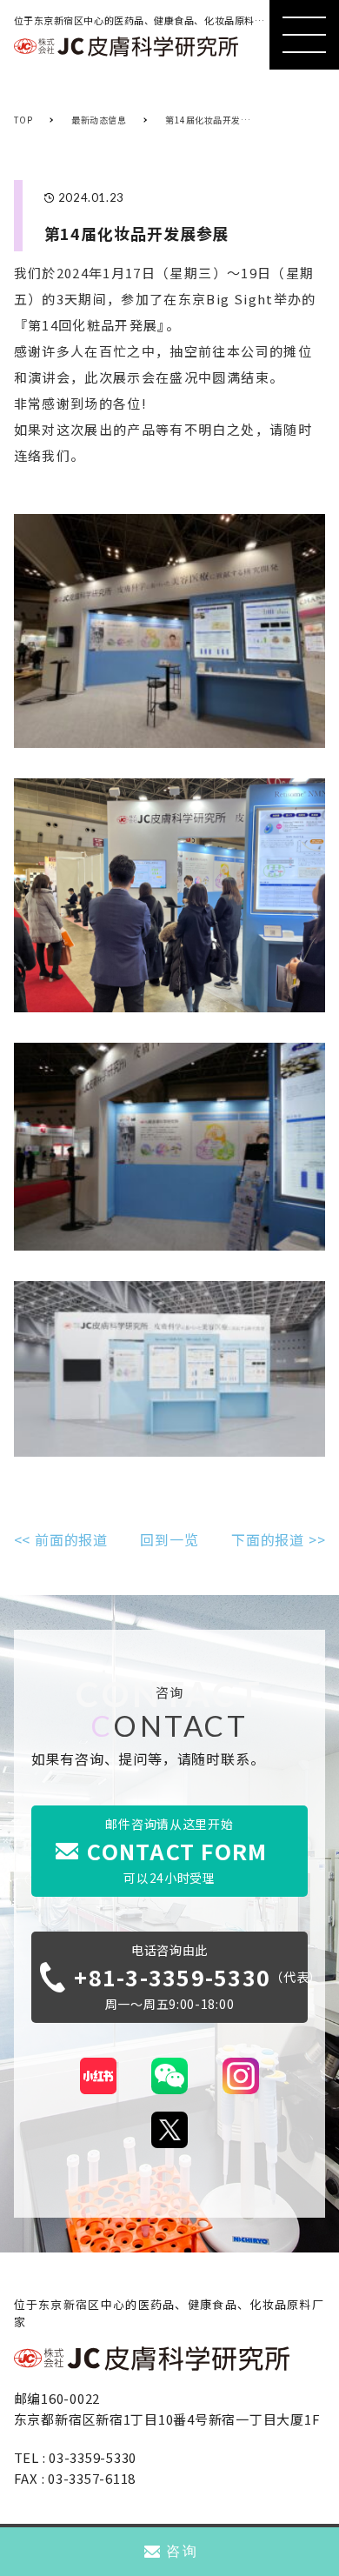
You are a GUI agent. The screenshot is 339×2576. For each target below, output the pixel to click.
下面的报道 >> (278, 1539)
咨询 (182, 2551)
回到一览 (169, 1539)
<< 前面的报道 (61, 1539)
